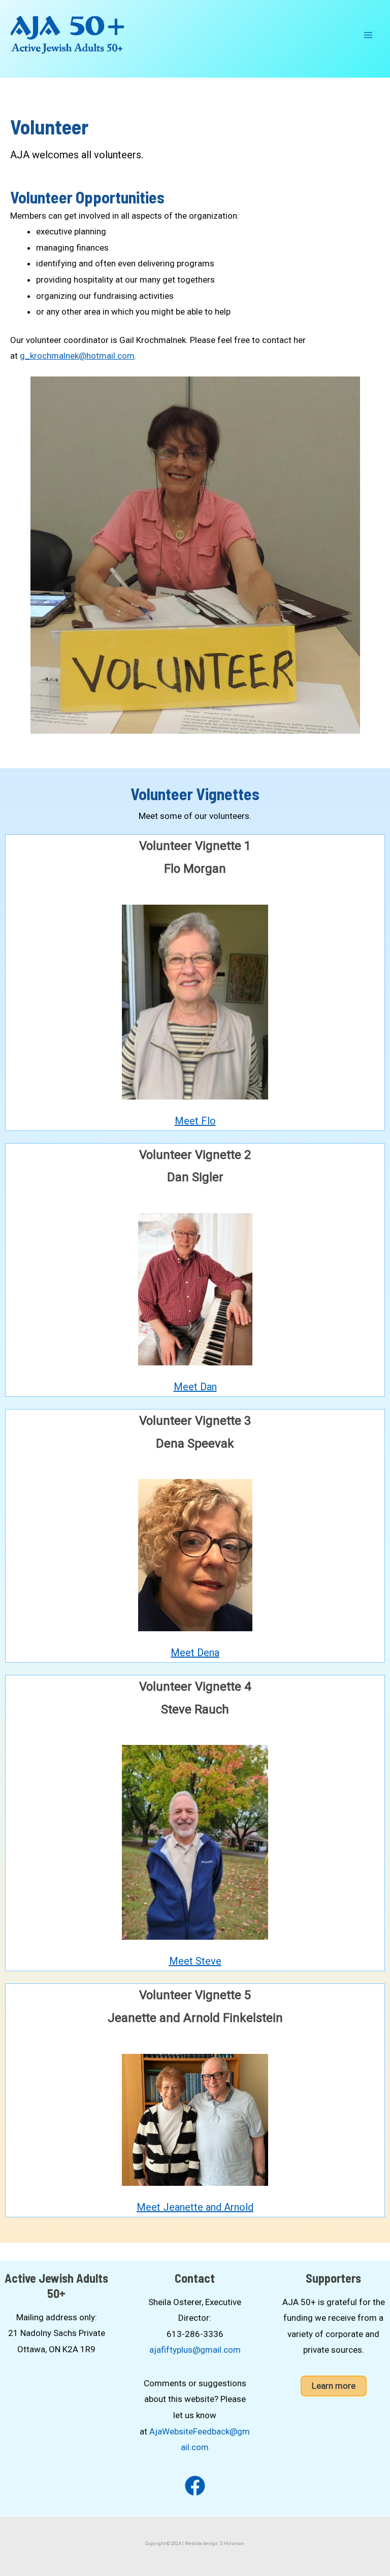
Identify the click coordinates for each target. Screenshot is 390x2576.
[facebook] (195, 2486)
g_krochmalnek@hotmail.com (77, 356)
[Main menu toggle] (369, 35)
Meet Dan (195, 1387)
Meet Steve (195, 1961)
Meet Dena (195, 1653)
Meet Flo (195, 1121)
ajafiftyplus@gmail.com (195, 2350)
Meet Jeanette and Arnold (195, 2207)
